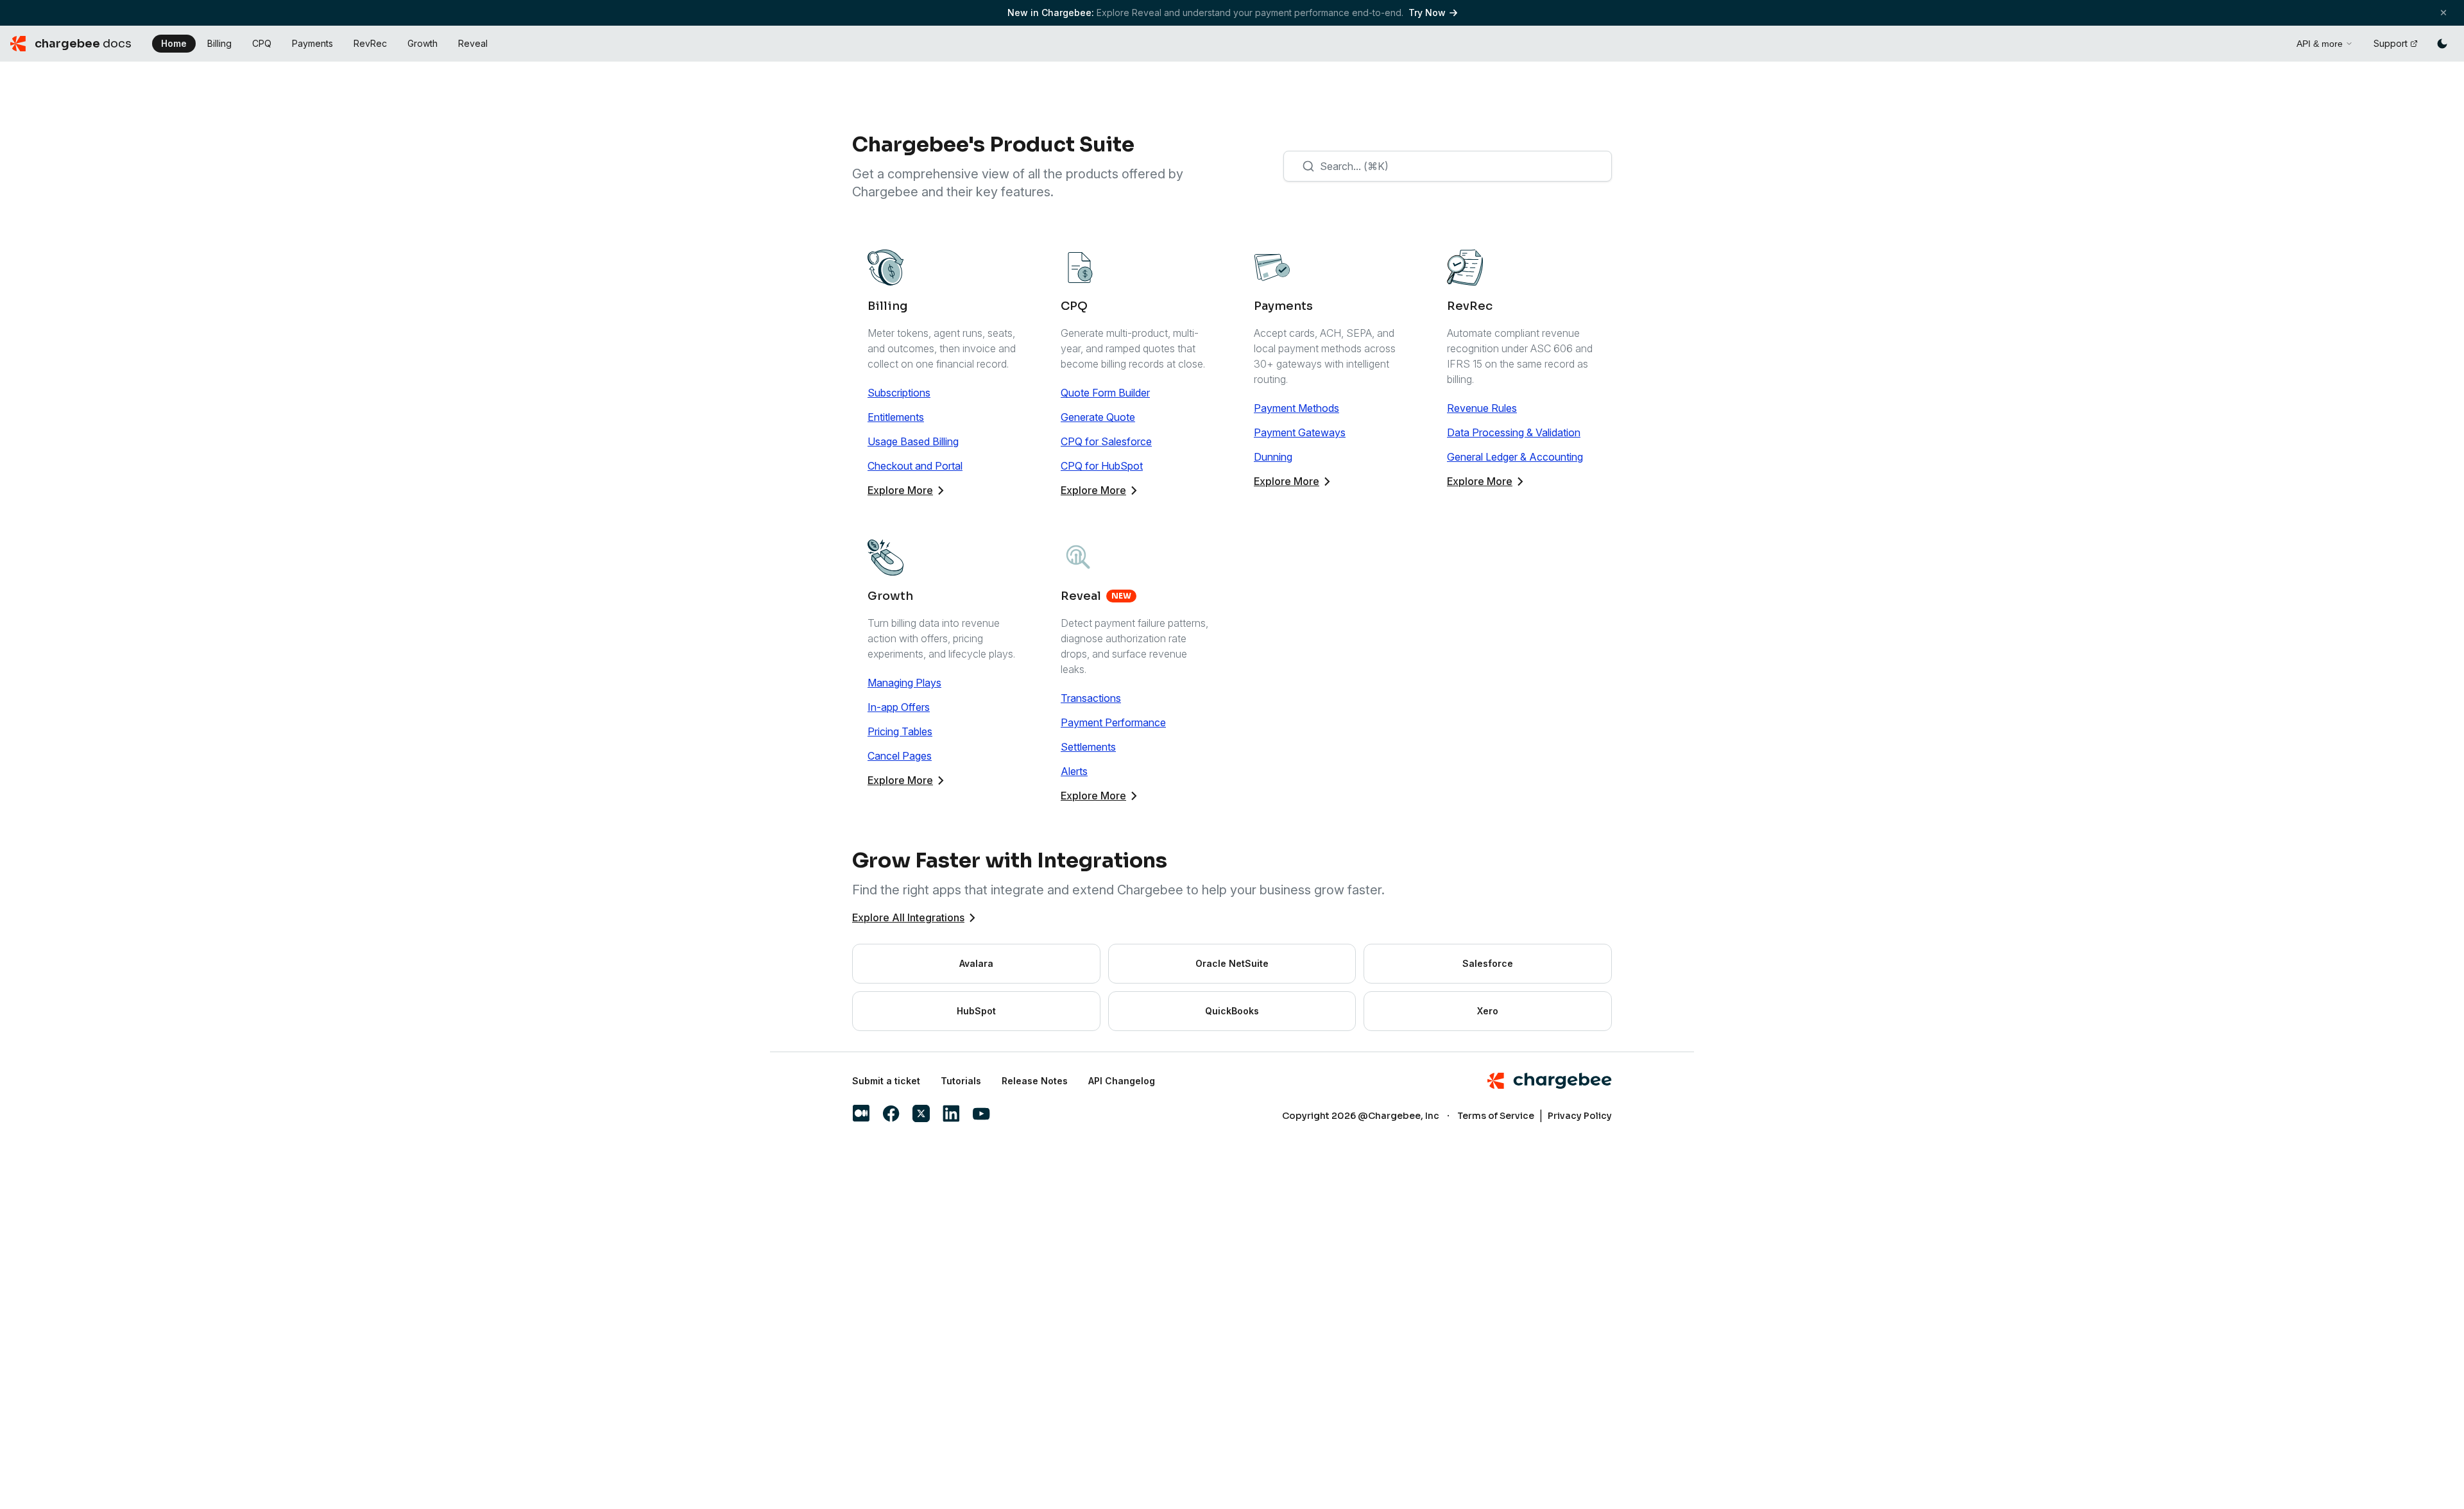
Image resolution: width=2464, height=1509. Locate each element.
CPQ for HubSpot (1102, 466)
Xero (1488, 1011)
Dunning (1273, 457)
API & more (2320, 44)
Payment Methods (1296, 408)
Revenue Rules (1482, 408)
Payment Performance (1113, 722)
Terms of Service (1496, 1116)
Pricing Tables (900, 731)
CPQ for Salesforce (1106, 441)
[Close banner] (2443, 13)
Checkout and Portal (915, 466)
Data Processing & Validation (1514, 432)
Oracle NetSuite (1232, 963)
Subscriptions (899, 393)
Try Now (1427, 13)
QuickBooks (1232, 1011)
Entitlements (896, 417)
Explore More (900, 490)
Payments (312, 43)
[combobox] (1448, 166)
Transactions (1091, 698)
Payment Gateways (1300, 432)
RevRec (370, 43)
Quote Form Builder (1105, 393)
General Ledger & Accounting (1515, 457)
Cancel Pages (900, 756)
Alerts (1074, 771)
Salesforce (1488, 963)
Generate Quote (1098, 417)
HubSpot (976, 1011)
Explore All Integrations (908, 917)
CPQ (262, 43)
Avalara (976, 963)
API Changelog (1122, 1081)
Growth (423, 43)
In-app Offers (899, 707)
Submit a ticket (886, 1081)
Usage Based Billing (913, 441)
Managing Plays (904, 683)
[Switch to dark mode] (2442, 44)
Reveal (473, 43)
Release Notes (1035, 1081)
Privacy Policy (1580, 1116)
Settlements (1088, 747)
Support (2391, 43)
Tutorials (961, 1081)
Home (174, 43)
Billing (219, 43)
